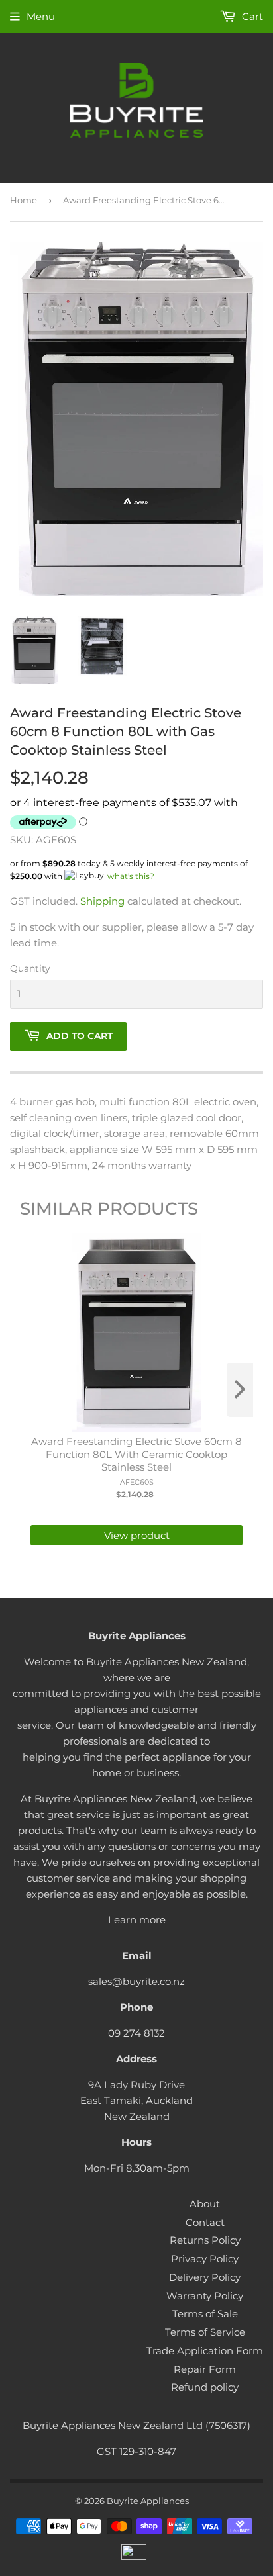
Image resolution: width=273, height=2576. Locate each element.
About (205, 2204)
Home (24, 200)
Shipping (102, 901)
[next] (240, 1390)
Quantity (30, 968)
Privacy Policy (205, 2259)
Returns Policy (205, 2240)
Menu (41, 16)
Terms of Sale (205, 2314)
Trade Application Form (205, 2351)
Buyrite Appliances (148, 2501)
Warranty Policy (205, 2296)
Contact (205, 2222)
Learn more (137, 1920)
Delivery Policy (205, 2277)
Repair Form (205, 2369)
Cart (251, 16)
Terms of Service (205, 2332)
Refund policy (205, 2387)
